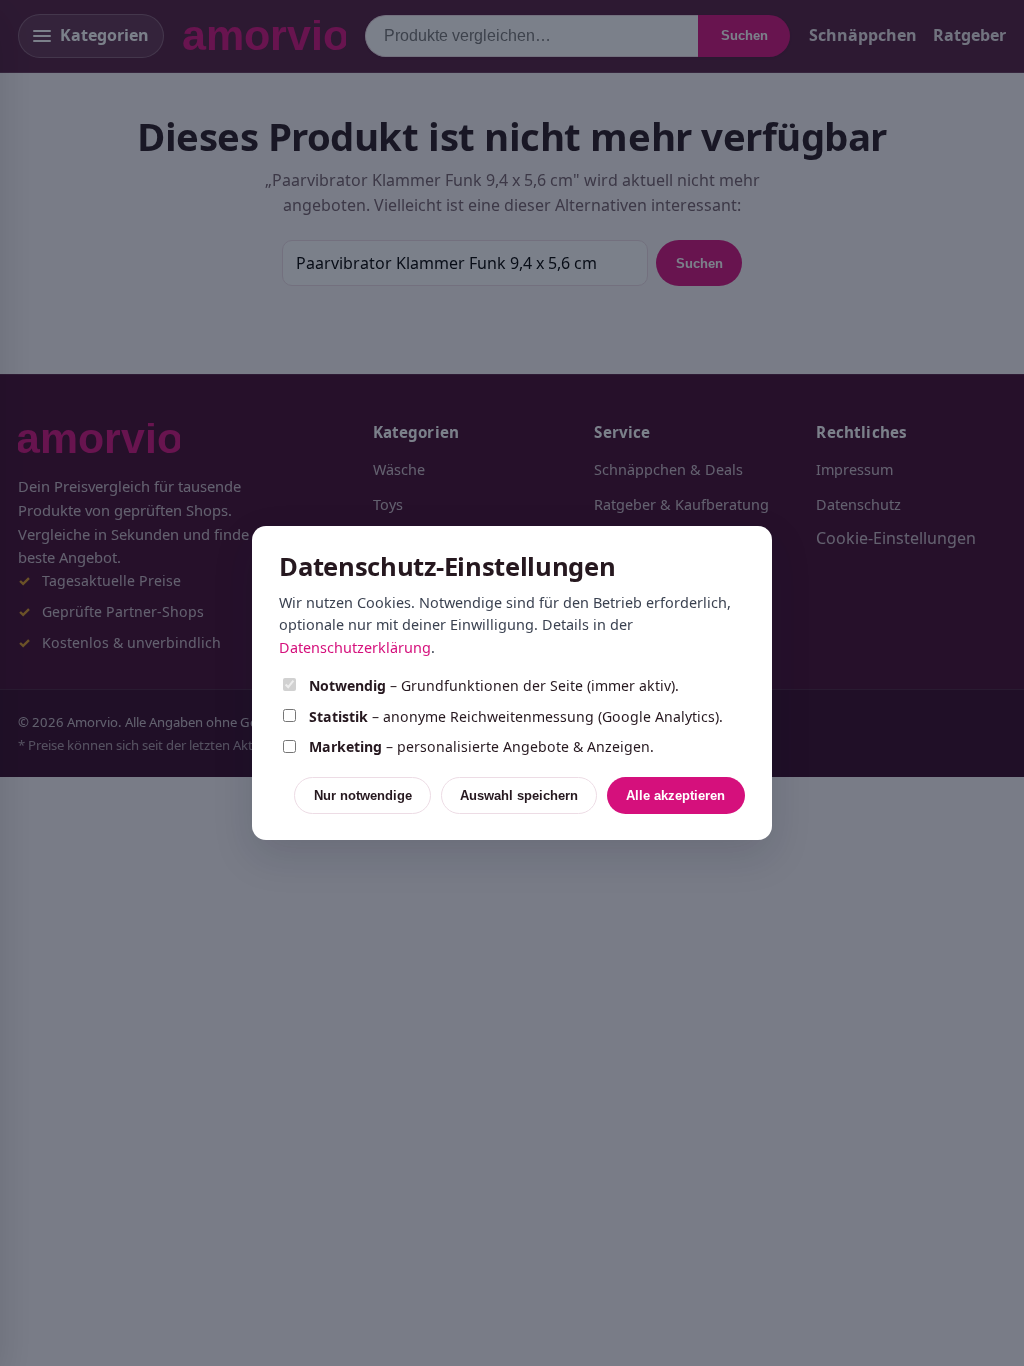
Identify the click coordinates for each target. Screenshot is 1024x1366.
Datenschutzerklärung (355, 647)
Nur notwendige (363, 795)
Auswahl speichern (519, 795)
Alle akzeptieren (675, 795)
